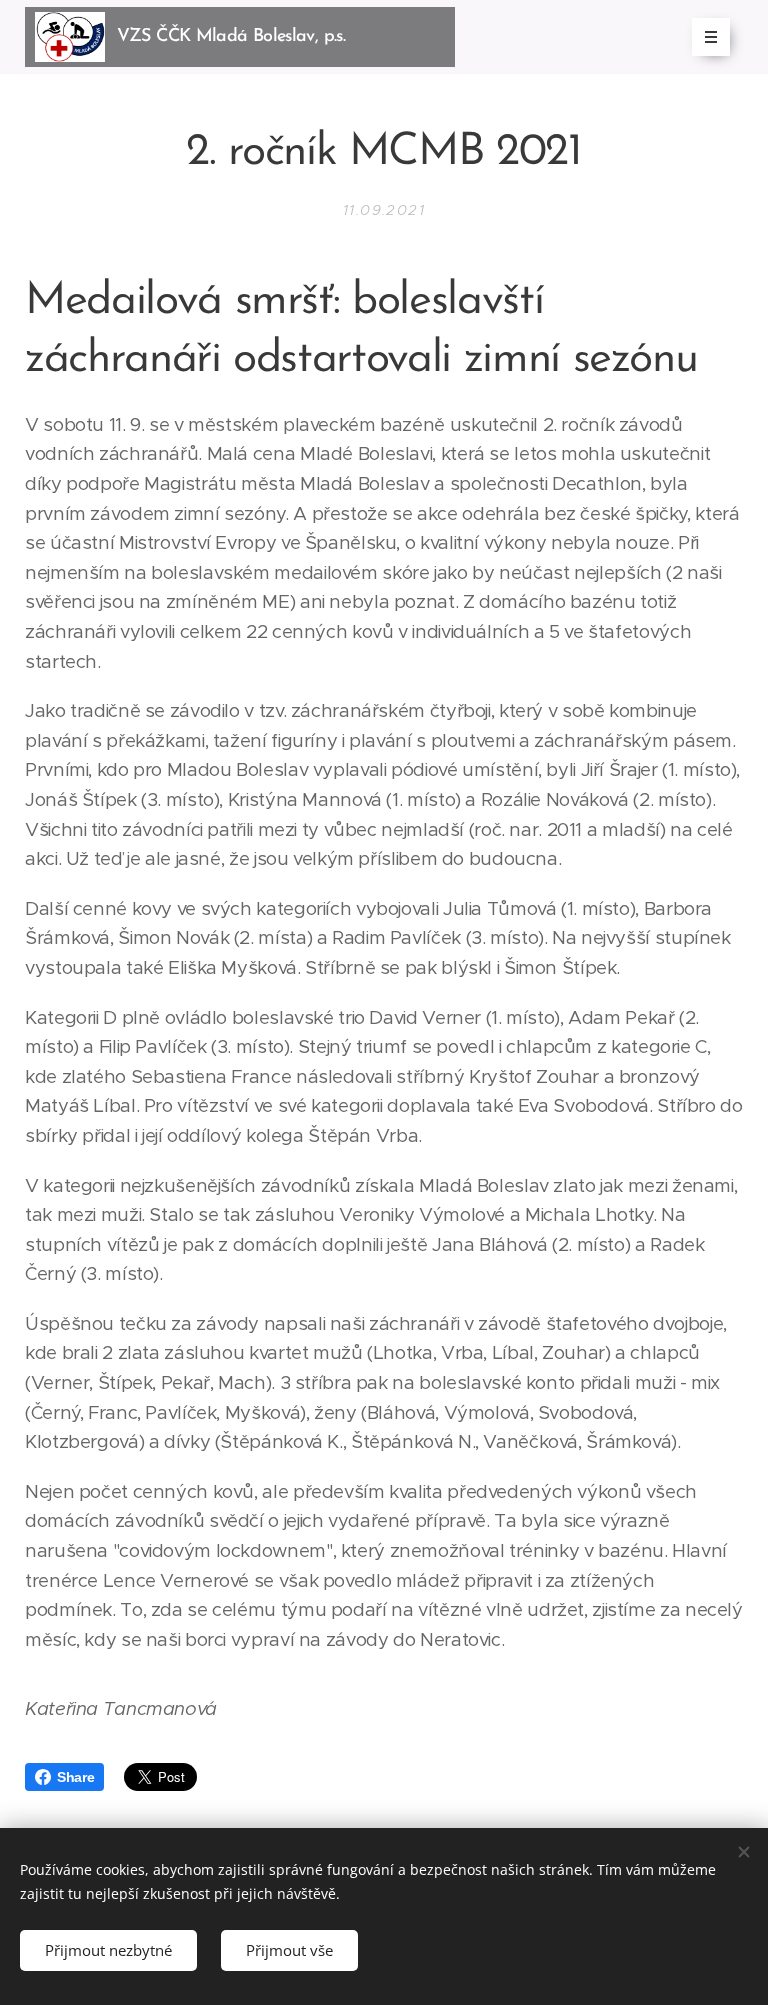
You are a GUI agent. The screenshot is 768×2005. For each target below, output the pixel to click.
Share (75, 1777)
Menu (711, 37)
